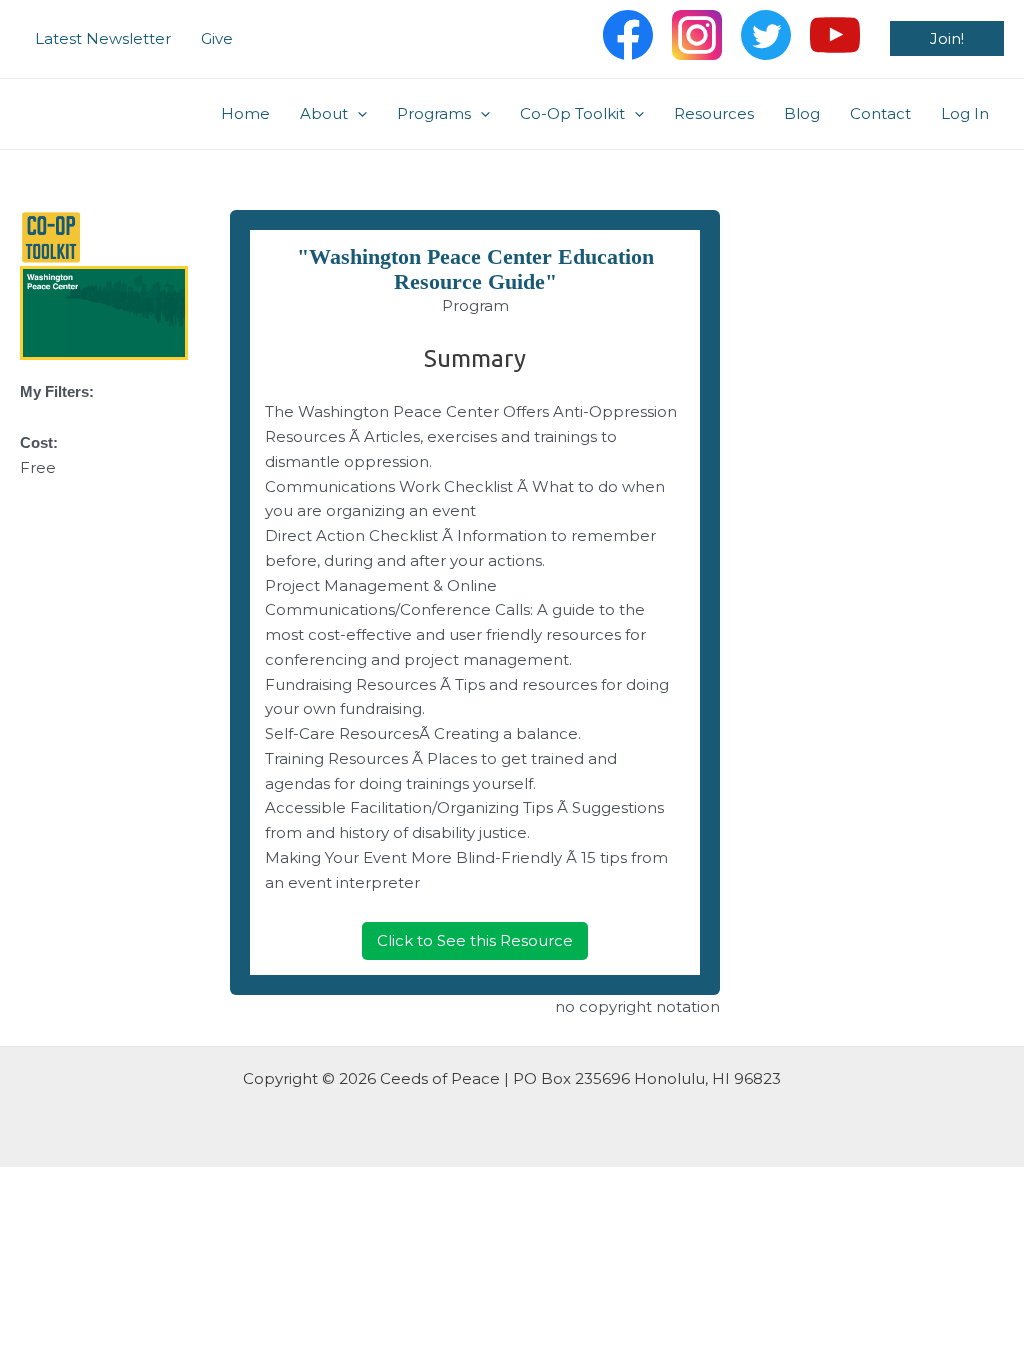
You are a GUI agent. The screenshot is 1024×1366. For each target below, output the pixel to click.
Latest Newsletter (103, 38)
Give (217, 38)
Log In (965, 113)
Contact (880, 113)
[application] (357, 114)
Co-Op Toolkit (572, 113)
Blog (802, 113)
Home (245, 113)
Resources (714, 113)
